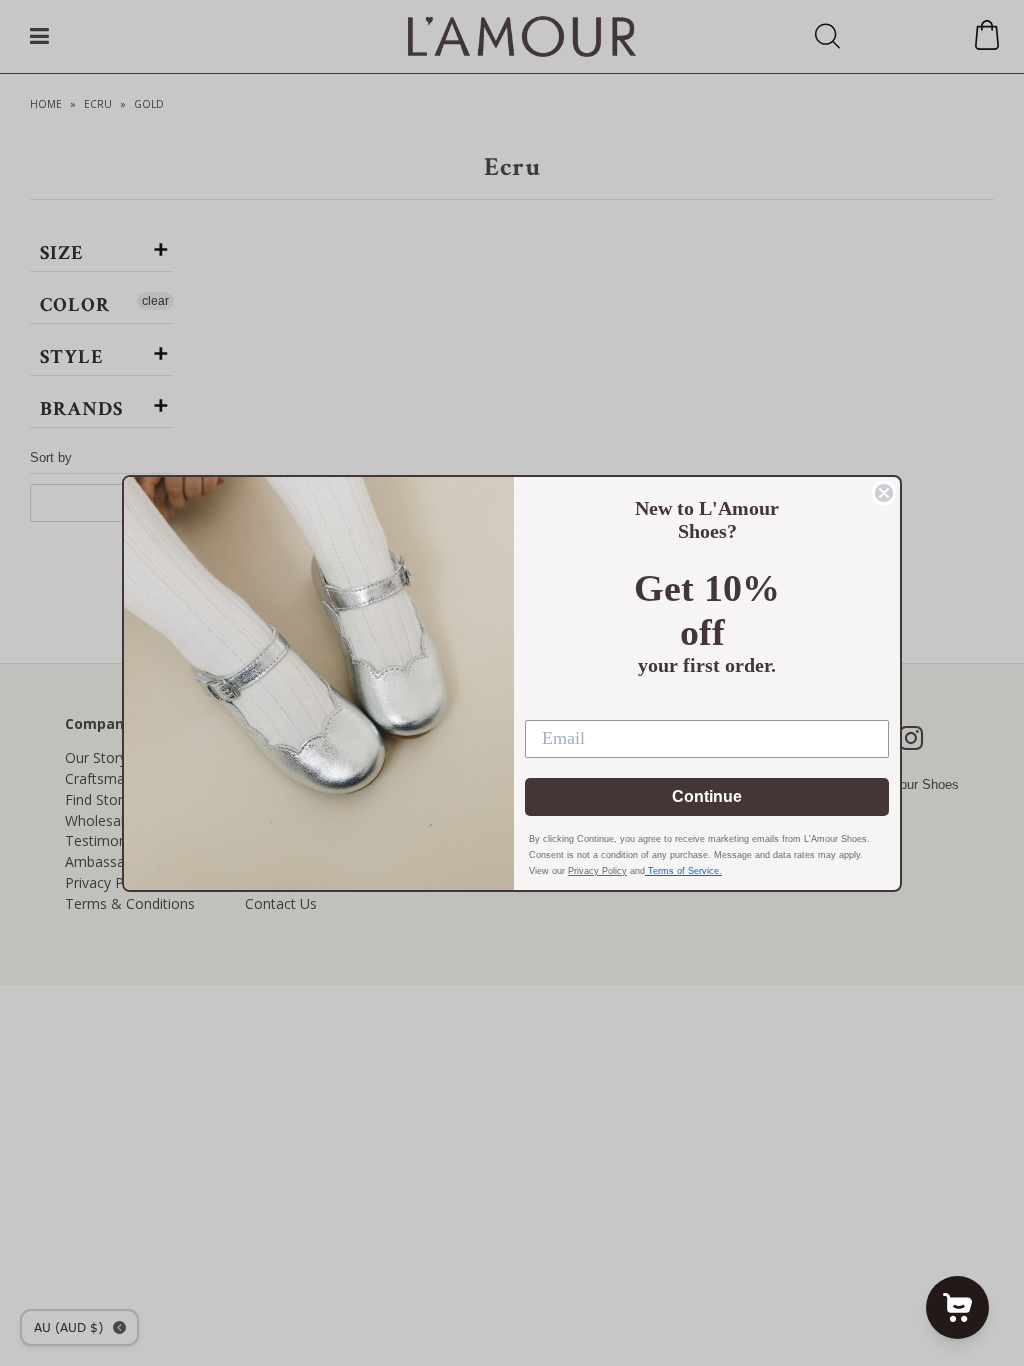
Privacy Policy (597, 871)
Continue (707, 796)
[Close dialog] (884, 493)
